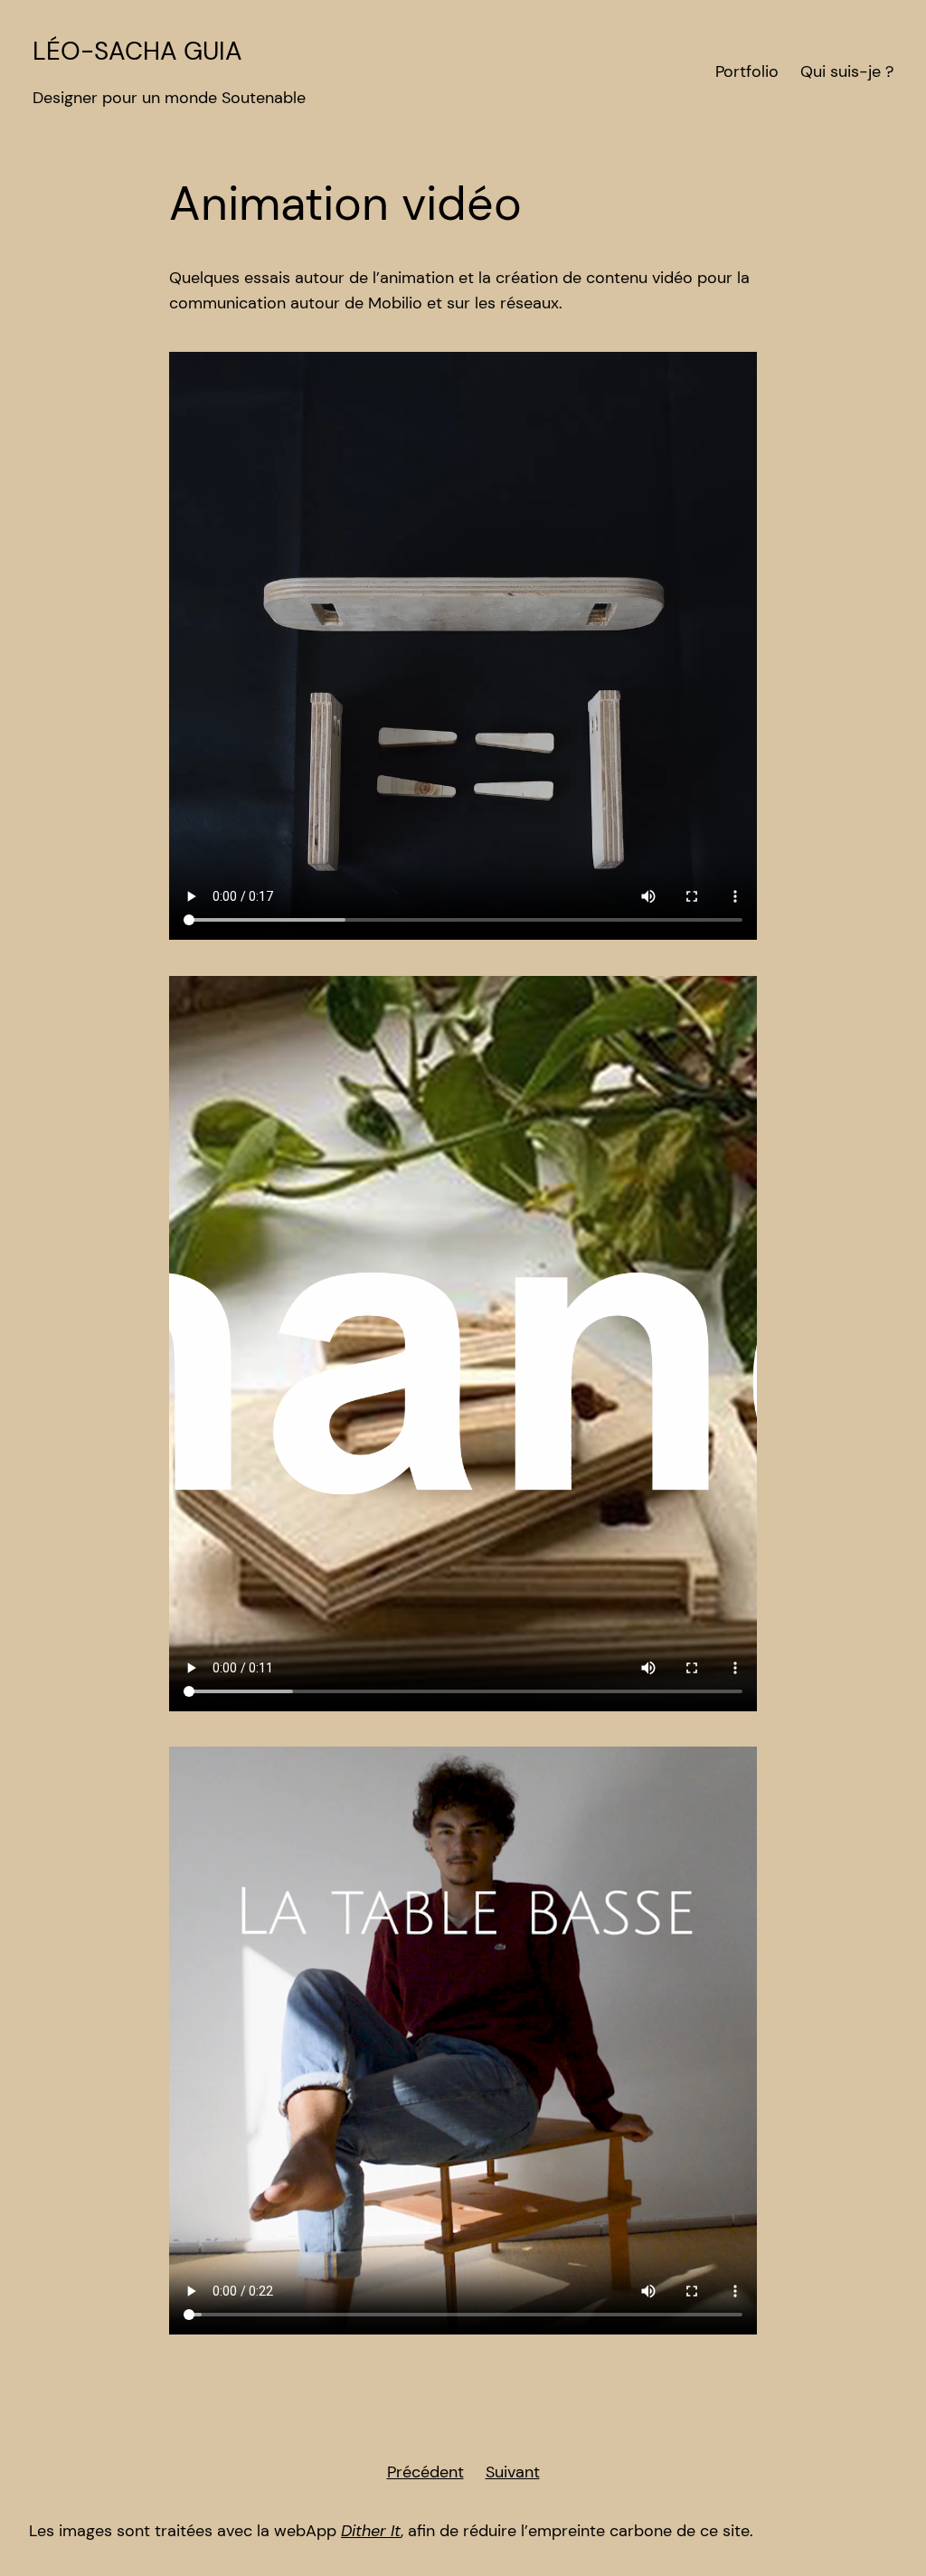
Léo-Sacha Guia (137, 51)
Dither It (371, 2531)
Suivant (513, 2472)
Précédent (425, 2472)
